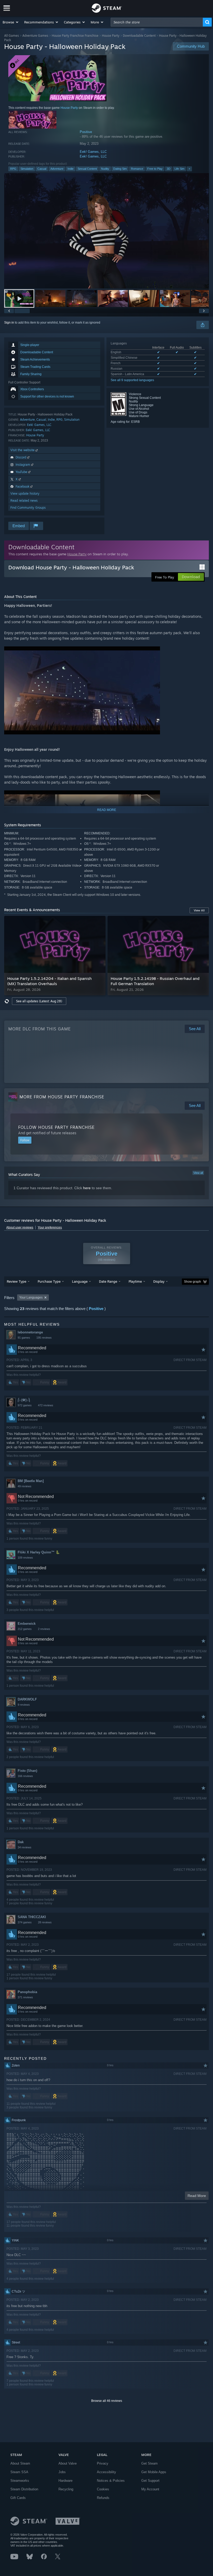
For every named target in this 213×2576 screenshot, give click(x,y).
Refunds (103, 2498)
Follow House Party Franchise (56, 1127)
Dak (21, 1842)
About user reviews (20, 1227)
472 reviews (46, 1405)
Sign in (9, 323)
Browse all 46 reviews (107, 2401)
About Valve (68, 2463)
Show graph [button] (192, 1282)
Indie (71, 169)
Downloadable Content (139, 36)
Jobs (62, 2472)
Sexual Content (87, 169)
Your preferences (50, 1227)
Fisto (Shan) (27, 1771)
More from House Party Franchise (62, 1097)
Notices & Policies (111, 2481)
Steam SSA (19, 2472)
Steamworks (20, 2481)
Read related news (24, 500)
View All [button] (199, 910)
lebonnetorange (30, 1332)
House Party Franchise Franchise (75, 36)
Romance (137, 169)
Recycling (66, 2489)
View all (198, 1173)
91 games (24, 1338)
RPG (13, 169)
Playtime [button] (135, 1281)
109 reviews (25, 1558)
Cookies (103, 2489)
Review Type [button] (16, 1281)
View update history (25, 493)
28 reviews (45, 1922)
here (87, 1188)
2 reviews (44, 1629)
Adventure (57, 169)
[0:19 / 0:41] (106, 231)
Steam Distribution (24, 2489)
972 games (25, 1405)
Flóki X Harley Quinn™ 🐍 (39, 1552)
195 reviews (44, 1338)
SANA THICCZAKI (32, 1917)
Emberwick (27, 1624)
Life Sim (179, 169)
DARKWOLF (27, 1699)
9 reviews (24, 1705)
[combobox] (157, 22)
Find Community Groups (28, 508)
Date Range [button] (108, 1281)
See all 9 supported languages (132, 380)
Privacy (103, 2463)
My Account (150, 2489)
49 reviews (25, 1486)
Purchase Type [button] (49, 1281)
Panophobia (27, 1992)
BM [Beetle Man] (31, 1481)
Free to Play (155, 169)
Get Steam (149, 2463)
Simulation (27, 169)
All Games (12, 36)
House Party (111, 36)
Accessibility (106, 2472)
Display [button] (159, 1281)
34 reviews (25, 1847)
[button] (11, 22)
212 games (25, 1629)
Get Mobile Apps (154, 2472)
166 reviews (25, 1776)
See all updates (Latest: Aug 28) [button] (39, 1001)
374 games (25, 1922)
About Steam (20, 2463)
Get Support (150, 2481)
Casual (42, 169)
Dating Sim (120, 169)
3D (169, 169)
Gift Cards (18, 2498)
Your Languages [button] (31, 1298)
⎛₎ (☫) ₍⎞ (24, 1400)
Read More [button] (197, 2196)
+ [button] (189, 169)
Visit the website (23, 450)
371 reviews (25, 1997)
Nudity (105, 169)
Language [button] (80, 1281)
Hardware (65, 2481)
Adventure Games (35, 36)
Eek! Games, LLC (93, 152)
